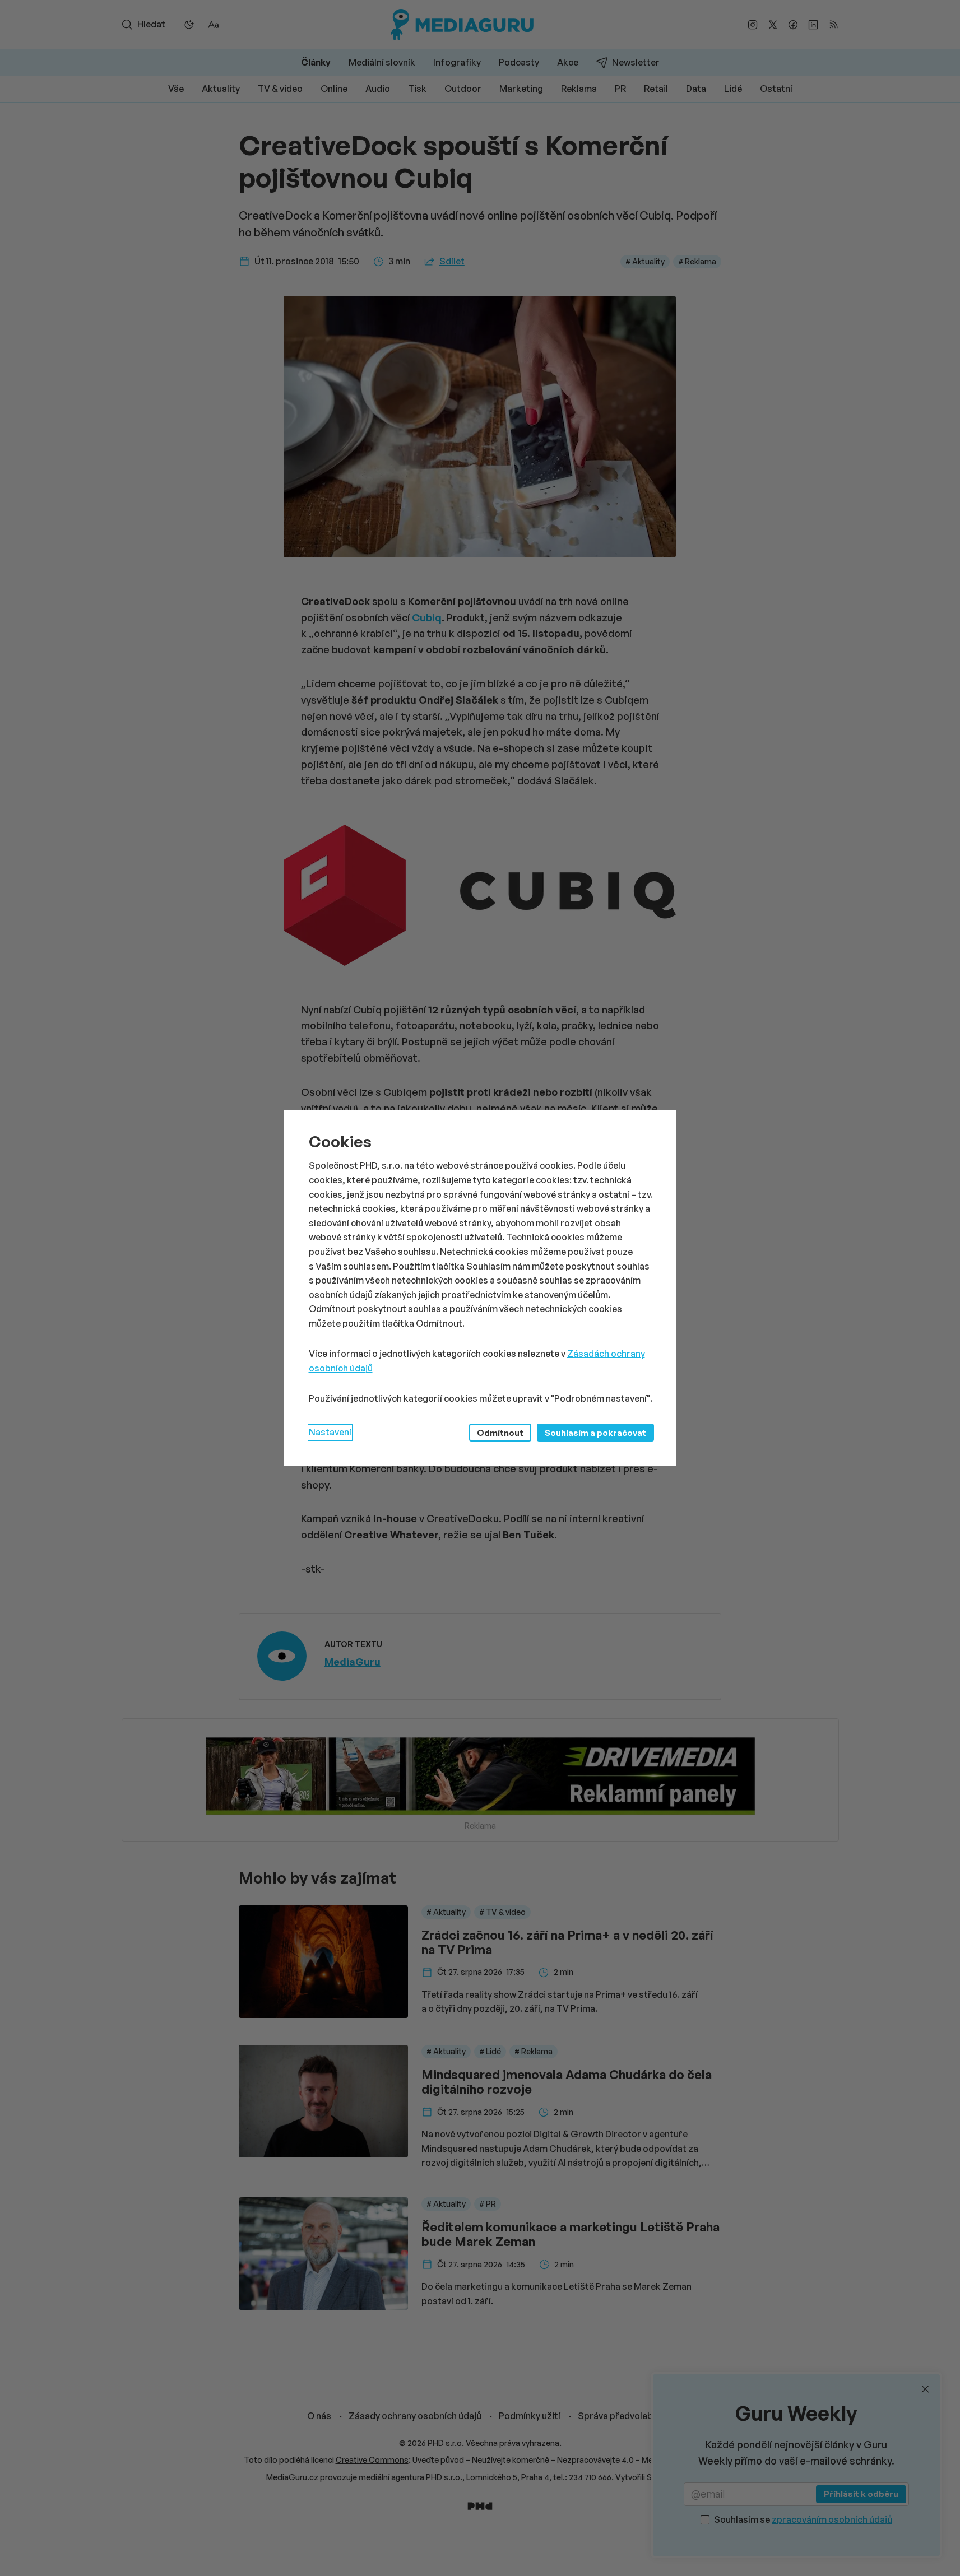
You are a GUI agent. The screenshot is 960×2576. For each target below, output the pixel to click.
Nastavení (330, 1432)
